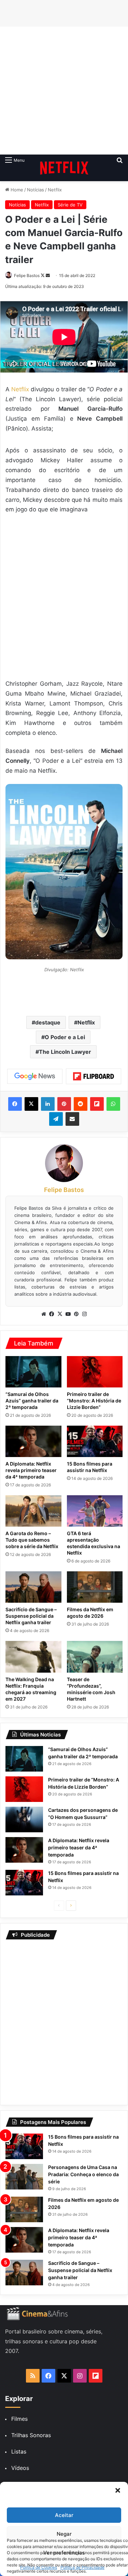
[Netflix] (64, 168)
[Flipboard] (94, 1076)
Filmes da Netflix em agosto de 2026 (90, 1613)
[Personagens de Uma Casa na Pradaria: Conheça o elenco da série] (24, 2177)
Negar (64, 2534)
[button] (118, 2490)
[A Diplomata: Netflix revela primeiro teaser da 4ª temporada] (33, 1441)
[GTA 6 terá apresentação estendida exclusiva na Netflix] (95, 1511)
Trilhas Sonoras (31, 2435)
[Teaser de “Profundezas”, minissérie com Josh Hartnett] (95, 1657)
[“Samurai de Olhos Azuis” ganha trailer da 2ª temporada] (33, 1372)
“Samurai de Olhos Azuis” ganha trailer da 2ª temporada (32, 1401)
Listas (19, 2451)
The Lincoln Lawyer (65, 1052)
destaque (48, 1022)
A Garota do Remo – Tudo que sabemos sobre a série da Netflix (32, 1540)
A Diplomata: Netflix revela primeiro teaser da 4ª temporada (31, 1470)
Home (16, 190)
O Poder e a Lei (65, 1037)
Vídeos (20, 2468)
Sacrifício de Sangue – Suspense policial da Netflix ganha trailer (31, 1616)
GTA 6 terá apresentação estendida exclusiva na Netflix (94, 1543)
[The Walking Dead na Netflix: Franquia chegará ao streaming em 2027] (33, 1657)
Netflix (55, 190)
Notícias (35, 190)
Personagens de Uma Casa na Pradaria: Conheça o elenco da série (83, 2174)
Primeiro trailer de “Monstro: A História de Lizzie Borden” (94, 1401)
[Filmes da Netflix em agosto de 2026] (95, 1587)
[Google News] (35, 1076)
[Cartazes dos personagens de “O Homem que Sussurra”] (24, 1820)
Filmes (19, 2419)
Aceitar (64, 2515)
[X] (60, 1314)
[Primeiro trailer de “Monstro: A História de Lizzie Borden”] (95, 1372)
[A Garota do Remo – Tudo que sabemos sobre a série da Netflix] (33, 1511)
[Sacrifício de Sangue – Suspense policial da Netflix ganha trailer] (33, 1587)
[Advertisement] (64, 91)
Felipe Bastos (27, 275)
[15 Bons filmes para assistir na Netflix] (95, 1441)
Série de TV (70, 205)
